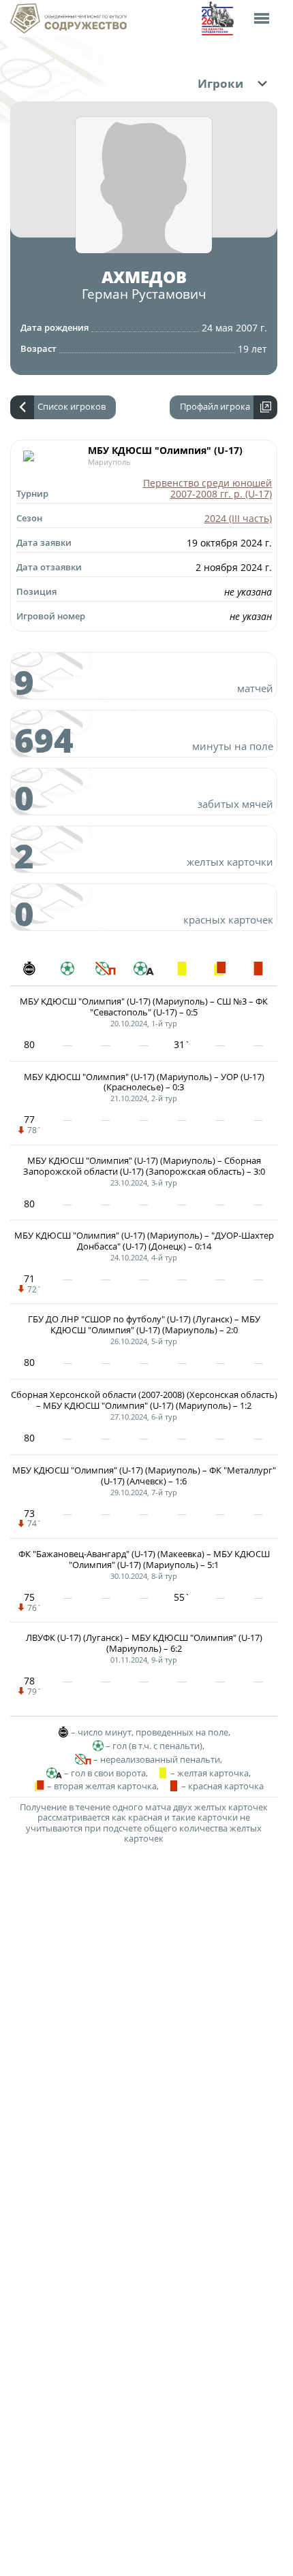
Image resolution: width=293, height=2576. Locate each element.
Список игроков (72, 406)
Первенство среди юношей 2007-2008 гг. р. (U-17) (207, 489)
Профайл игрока (215, 406)
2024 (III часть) (238, 518)
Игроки (220, 84)
